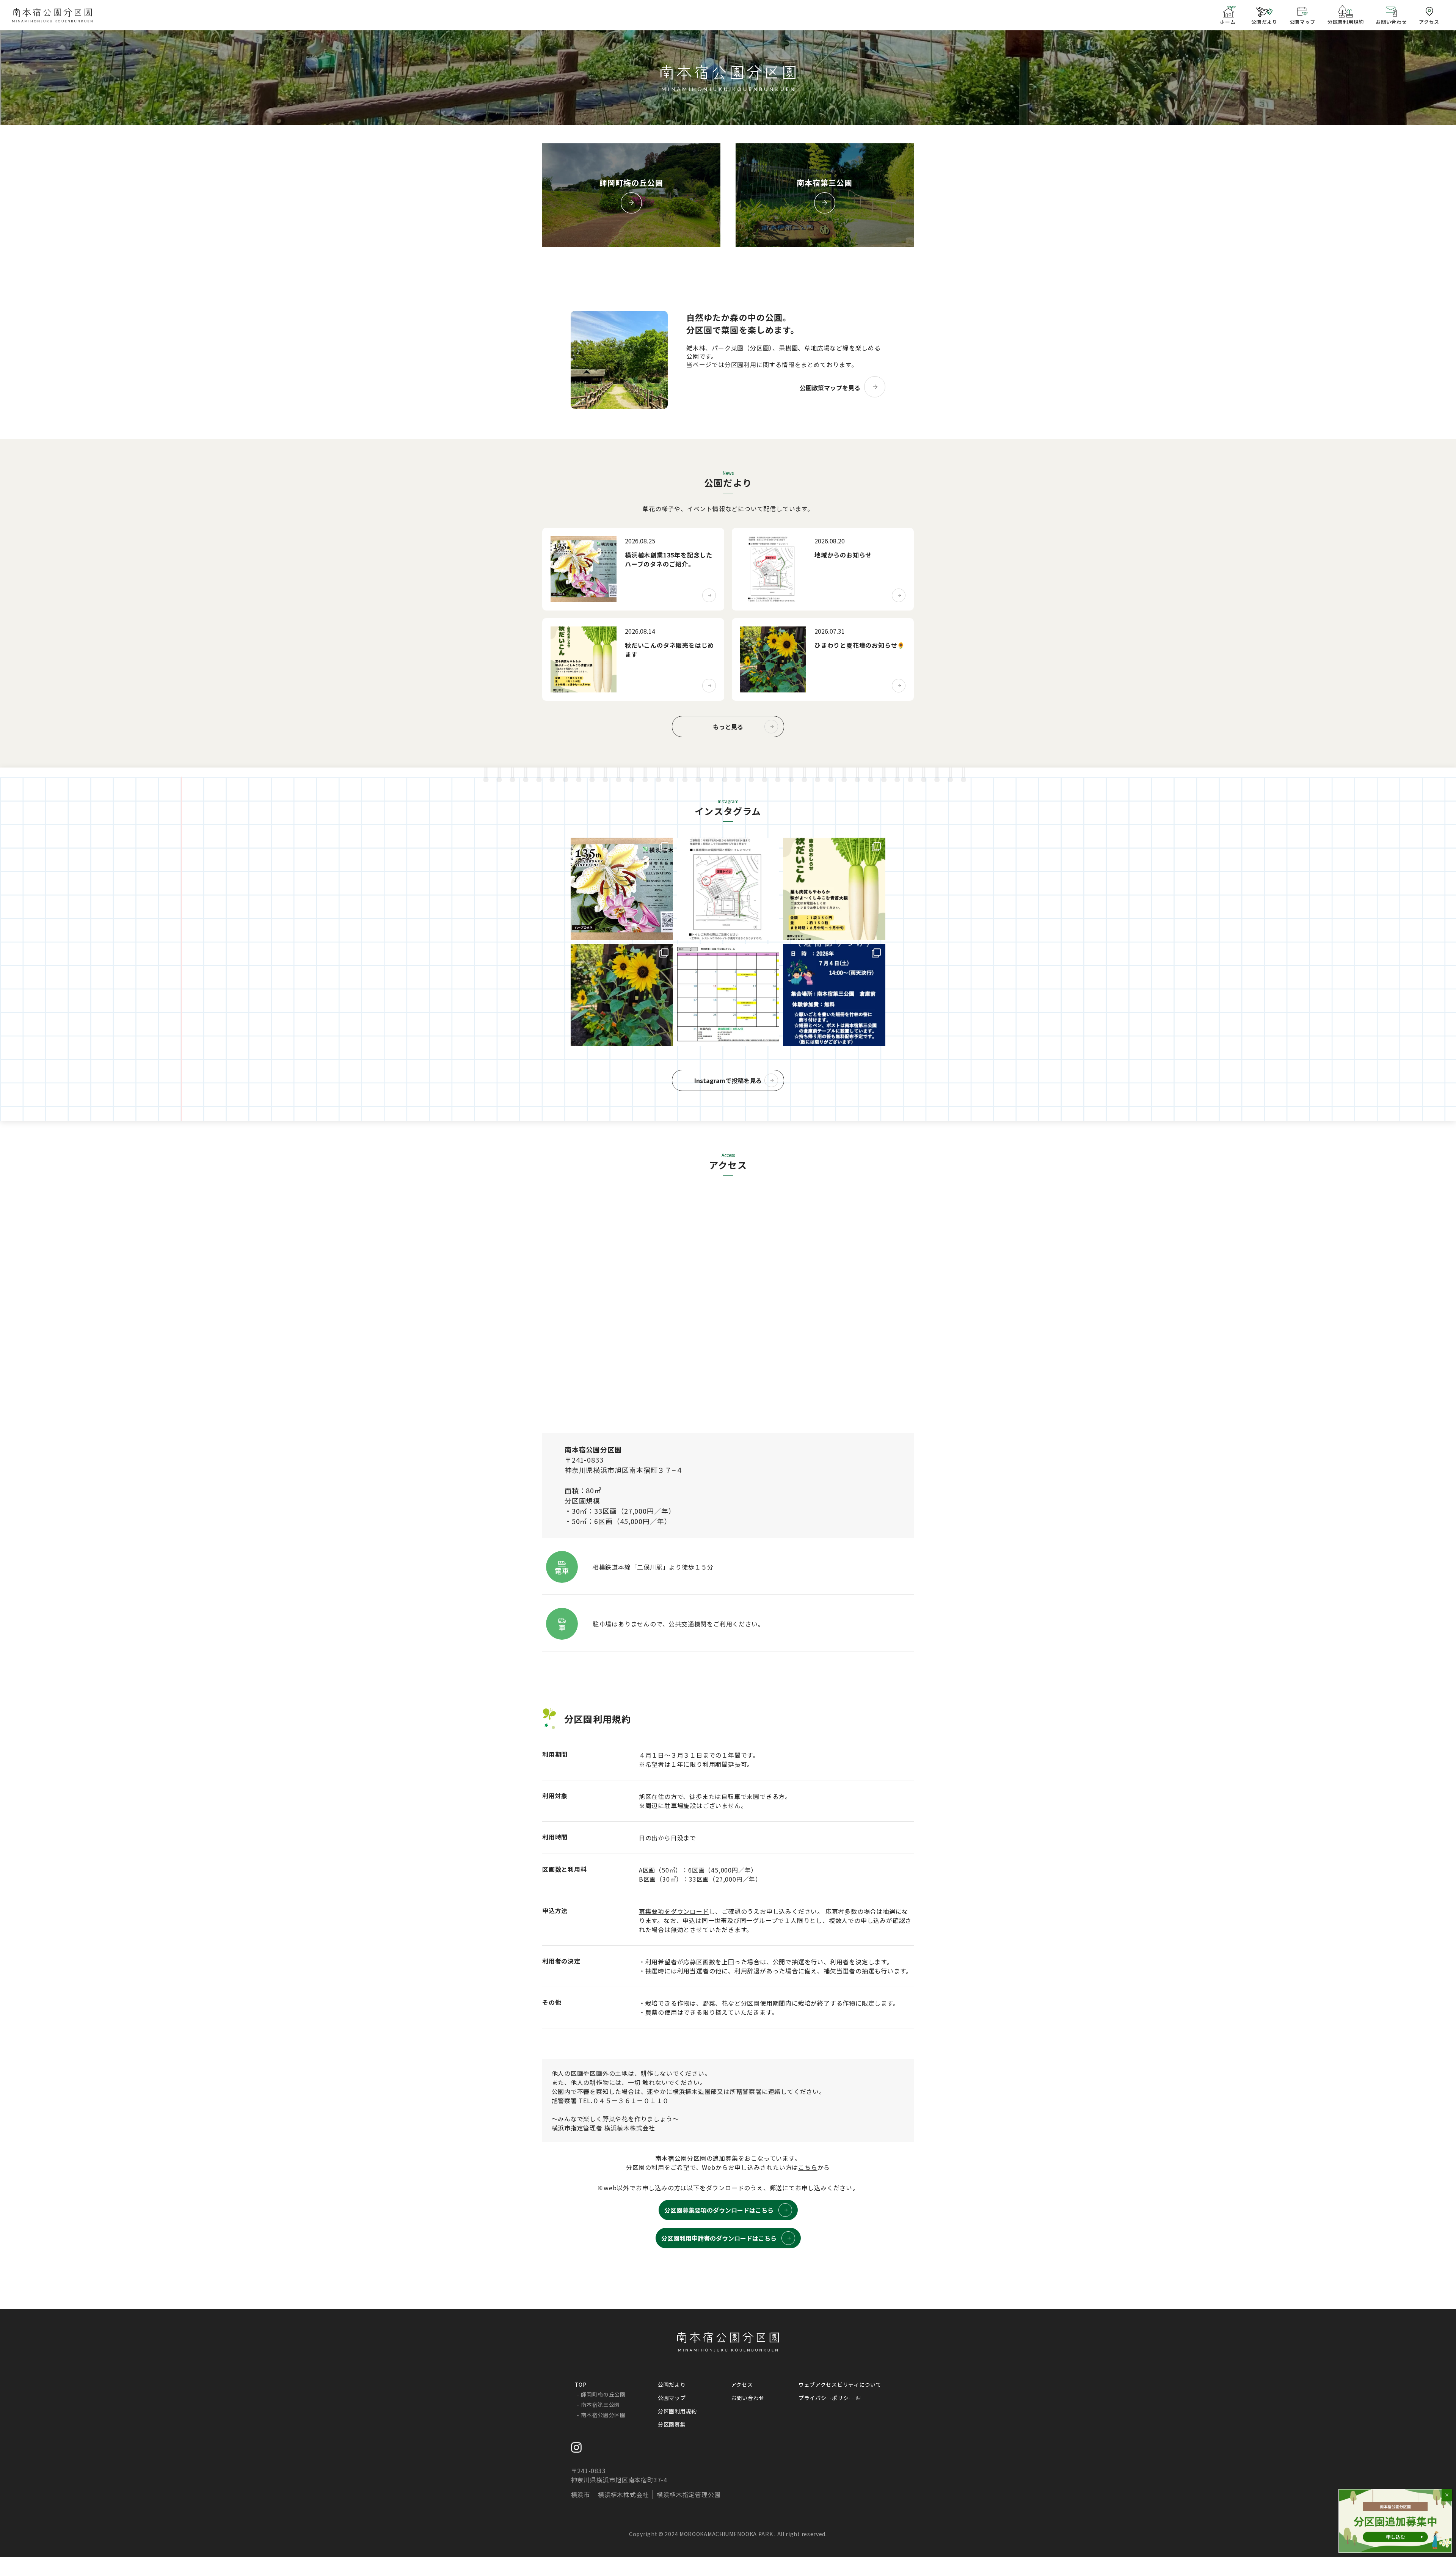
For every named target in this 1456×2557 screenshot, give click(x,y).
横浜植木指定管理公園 (689, 2494)
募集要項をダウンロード (674, 1911)
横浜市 (581, 2494)
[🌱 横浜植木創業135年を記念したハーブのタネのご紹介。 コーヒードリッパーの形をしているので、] (622, 889)
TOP (581, 2384)
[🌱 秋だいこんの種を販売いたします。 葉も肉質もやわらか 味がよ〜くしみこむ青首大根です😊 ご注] (834, 889)
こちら (808, 2167)
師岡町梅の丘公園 (603, 2394)
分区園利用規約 (677, 2411)
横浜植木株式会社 (623, 2494)
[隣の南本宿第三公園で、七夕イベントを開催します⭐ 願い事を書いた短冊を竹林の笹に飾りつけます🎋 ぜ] (834, 995)
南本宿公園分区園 (603, 2415)
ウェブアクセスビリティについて (840, 2384)
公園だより (672, 2384)
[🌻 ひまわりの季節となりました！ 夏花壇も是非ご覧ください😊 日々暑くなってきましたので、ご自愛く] (622, 995)
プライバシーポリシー (826, 2398)
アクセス (742, 2384)
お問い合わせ (748, 2398)
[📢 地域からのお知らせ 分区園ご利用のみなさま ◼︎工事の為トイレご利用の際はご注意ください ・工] (728, 889)
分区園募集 (672, 2424)
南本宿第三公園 (600, 2405)
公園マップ (672, 2398)
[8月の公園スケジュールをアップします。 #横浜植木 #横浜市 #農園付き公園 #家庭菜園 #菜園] (728, 995)
